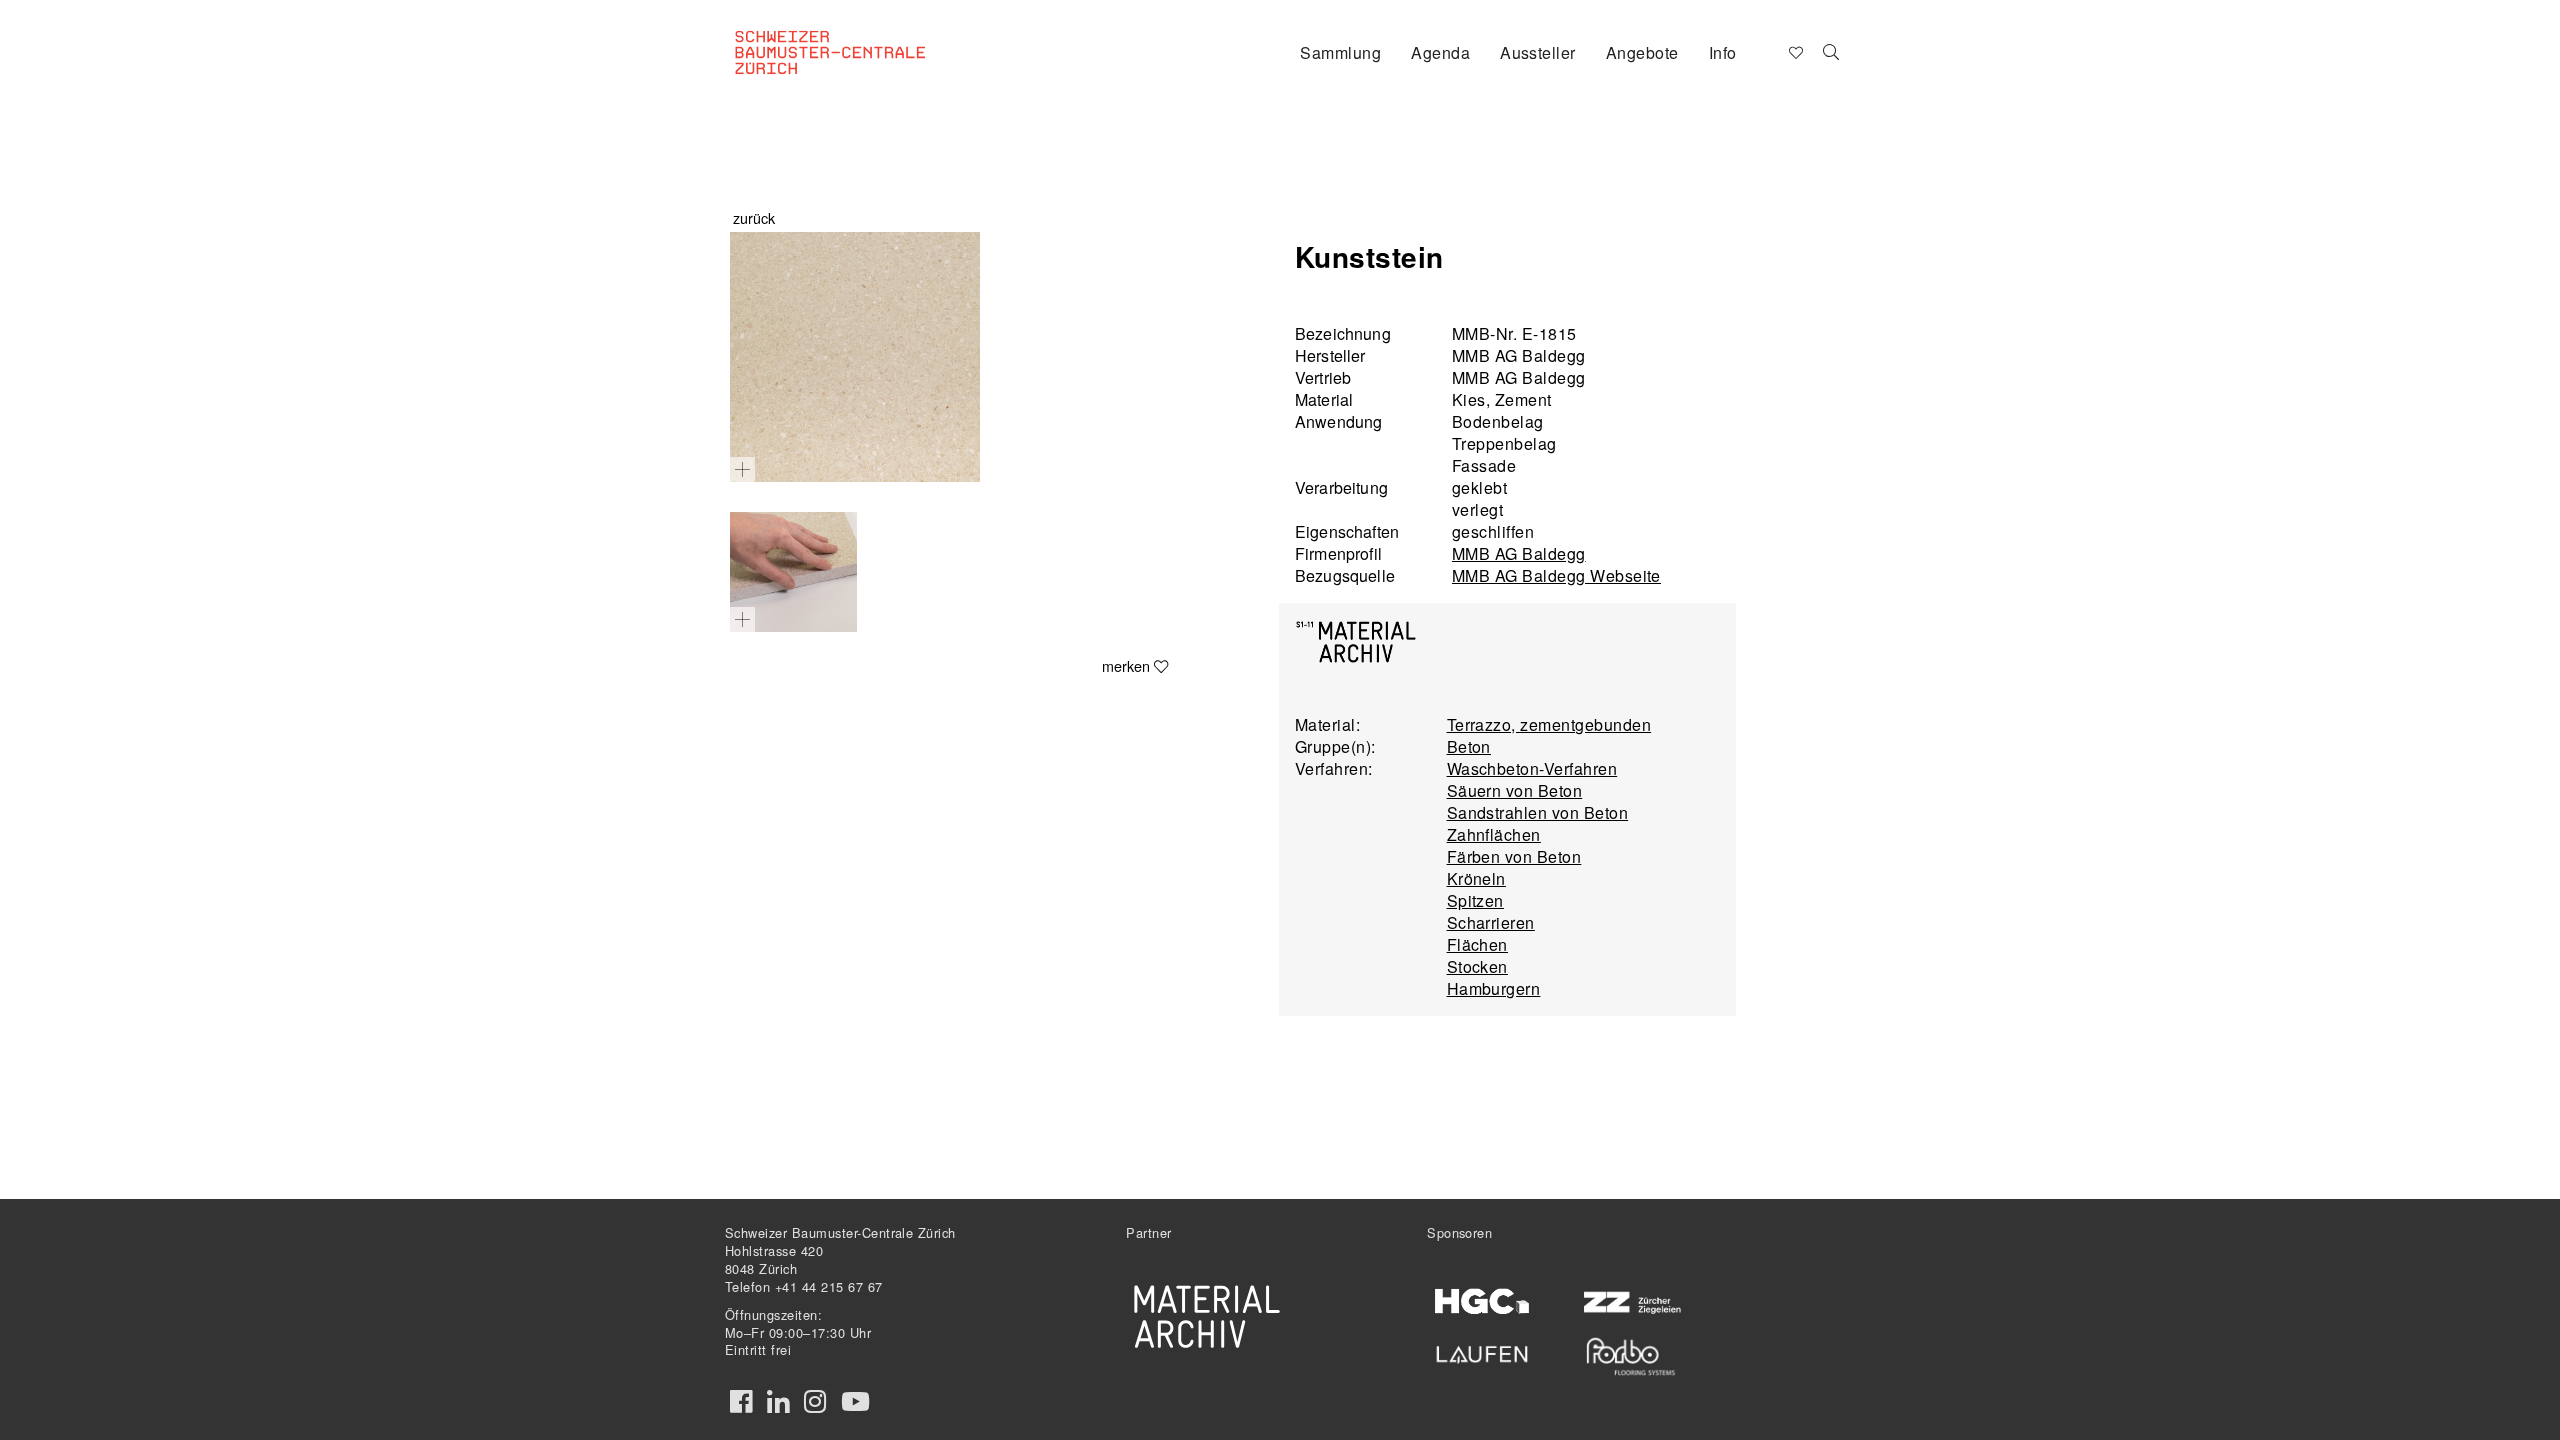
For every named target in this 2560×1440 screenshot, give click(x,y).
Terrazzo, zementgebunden (1549, 724)
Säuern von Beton (1515, 790)
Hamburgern (1494, 988)
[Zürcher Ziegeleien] (1630, 1300)
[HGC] (1482, 1301)
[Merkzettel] (1794, 51)
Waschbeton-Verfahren (1532, 768)
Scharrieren (1491, 922)
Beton (1469, 746)
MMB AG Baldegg (1519, 553)
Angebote (1642, 52)
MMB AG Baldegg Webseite (1556, 575)
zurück (754, 217)
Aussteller (1538, 52)
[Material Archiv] (1207, 1316)
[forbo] (1630, 1356)
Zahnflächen (1494, 834)
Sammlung (1340, 52)
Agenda (1440, 52)
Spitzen (1475, 900)
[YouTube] (855, 1402)
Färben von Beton (1514, 856)
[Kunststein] (855, 357)
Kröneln (1476, 878)
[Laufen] (1482, 1351)
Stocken (1477, 966)
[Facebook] (741, 1402)
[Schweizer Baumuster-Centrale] (856, 36)
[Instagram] (815, 1402)
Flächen (1477, 944)
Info (1723, 52)
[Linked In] (778, 1402)
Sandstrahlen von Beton (1538, 812)
